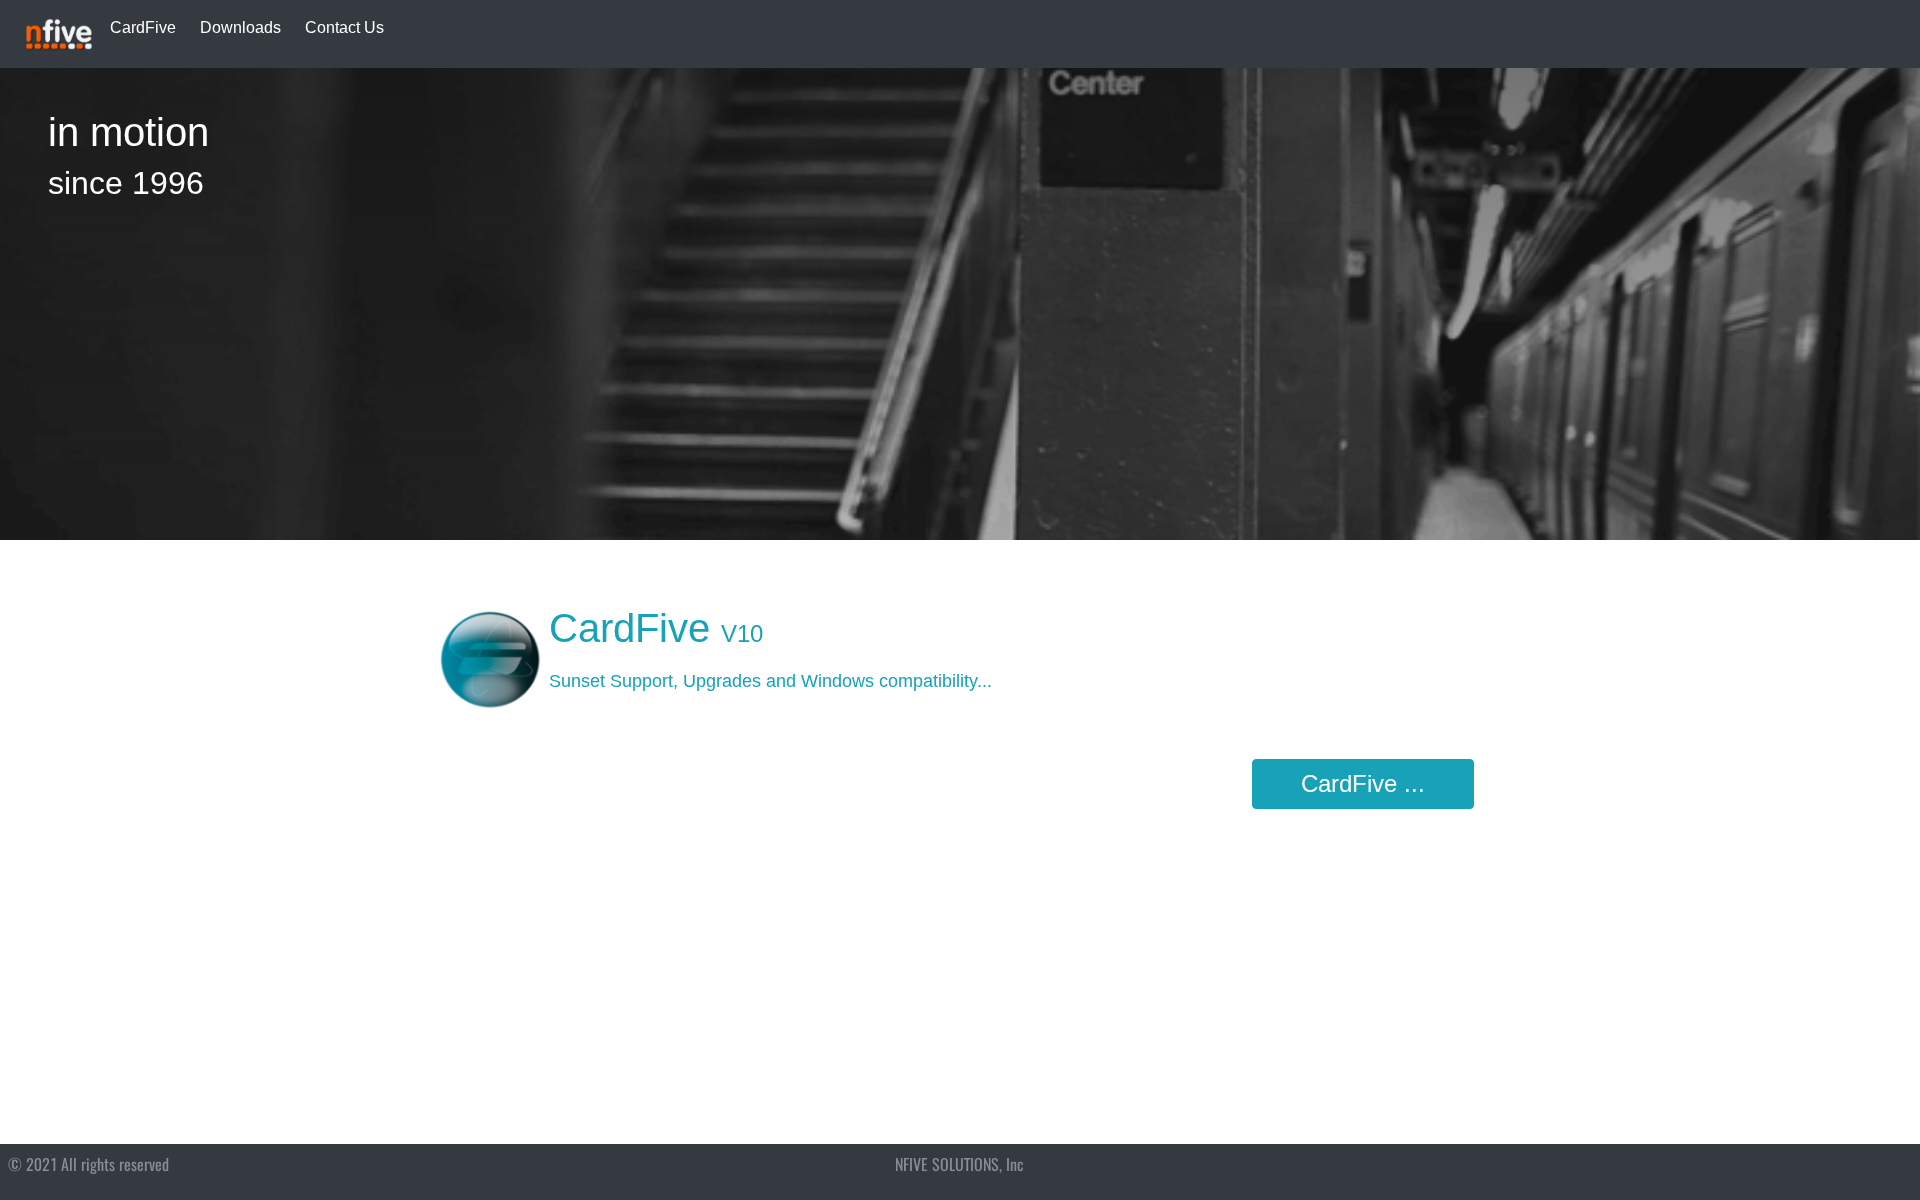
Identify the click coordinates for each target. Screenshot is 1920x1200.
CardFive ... (1363, 783)
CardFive (143, 27)
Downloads (240, 27)
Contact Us (344, 27)
